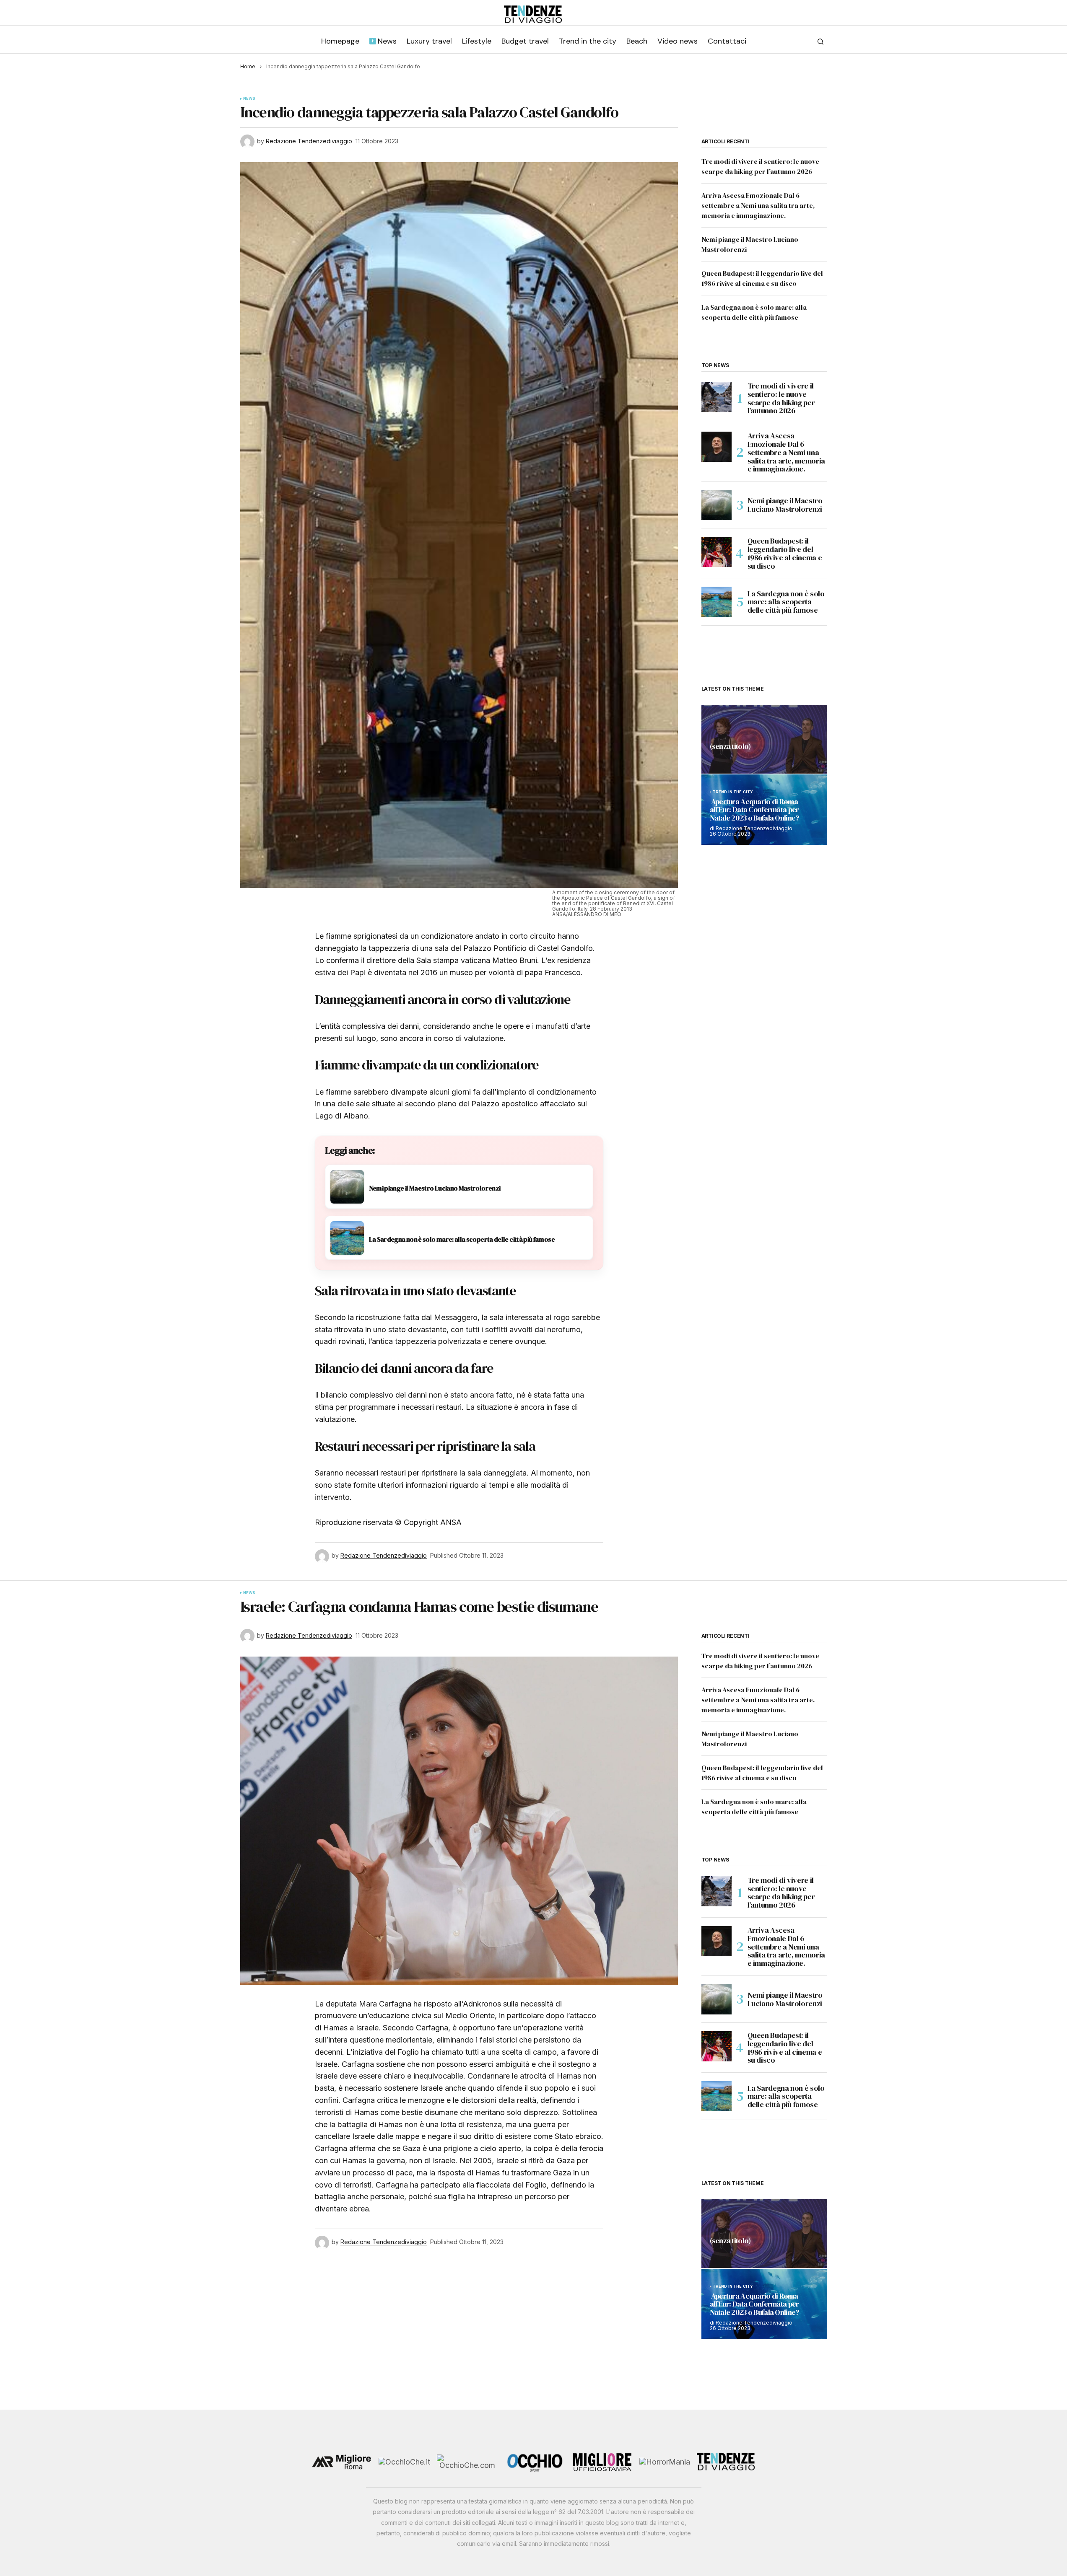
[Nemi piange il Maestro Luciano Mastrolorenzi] (717, 505)
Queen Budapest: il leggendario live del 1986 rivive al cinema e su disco (785, 553)
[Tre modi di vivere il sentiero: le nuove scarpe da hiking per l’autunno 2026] (717, 397)
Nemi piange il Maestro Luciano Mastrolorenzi (785, 505)
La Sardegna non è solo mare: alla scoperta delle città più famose (786, 602)
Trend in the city (733, 792)
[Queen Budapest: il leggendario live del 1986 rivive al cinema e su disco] (717, 552)
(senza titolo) (730, 747)
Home (248, 66)
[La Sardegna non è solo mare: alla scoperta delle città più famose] (717, 602)
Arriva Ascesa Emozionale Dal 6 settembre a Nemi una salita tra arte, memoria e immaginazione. (758, 205)
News (249, 98)
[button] (820, 41)
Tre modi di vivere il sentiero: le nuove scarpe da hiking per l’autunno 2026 (781, 398)
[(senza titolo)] (764, 739)
